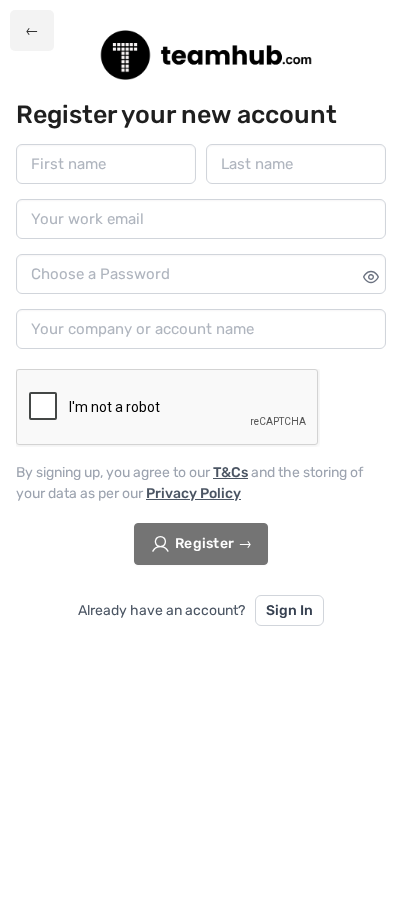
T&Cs (230, 472)
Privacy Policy (193, 493)
